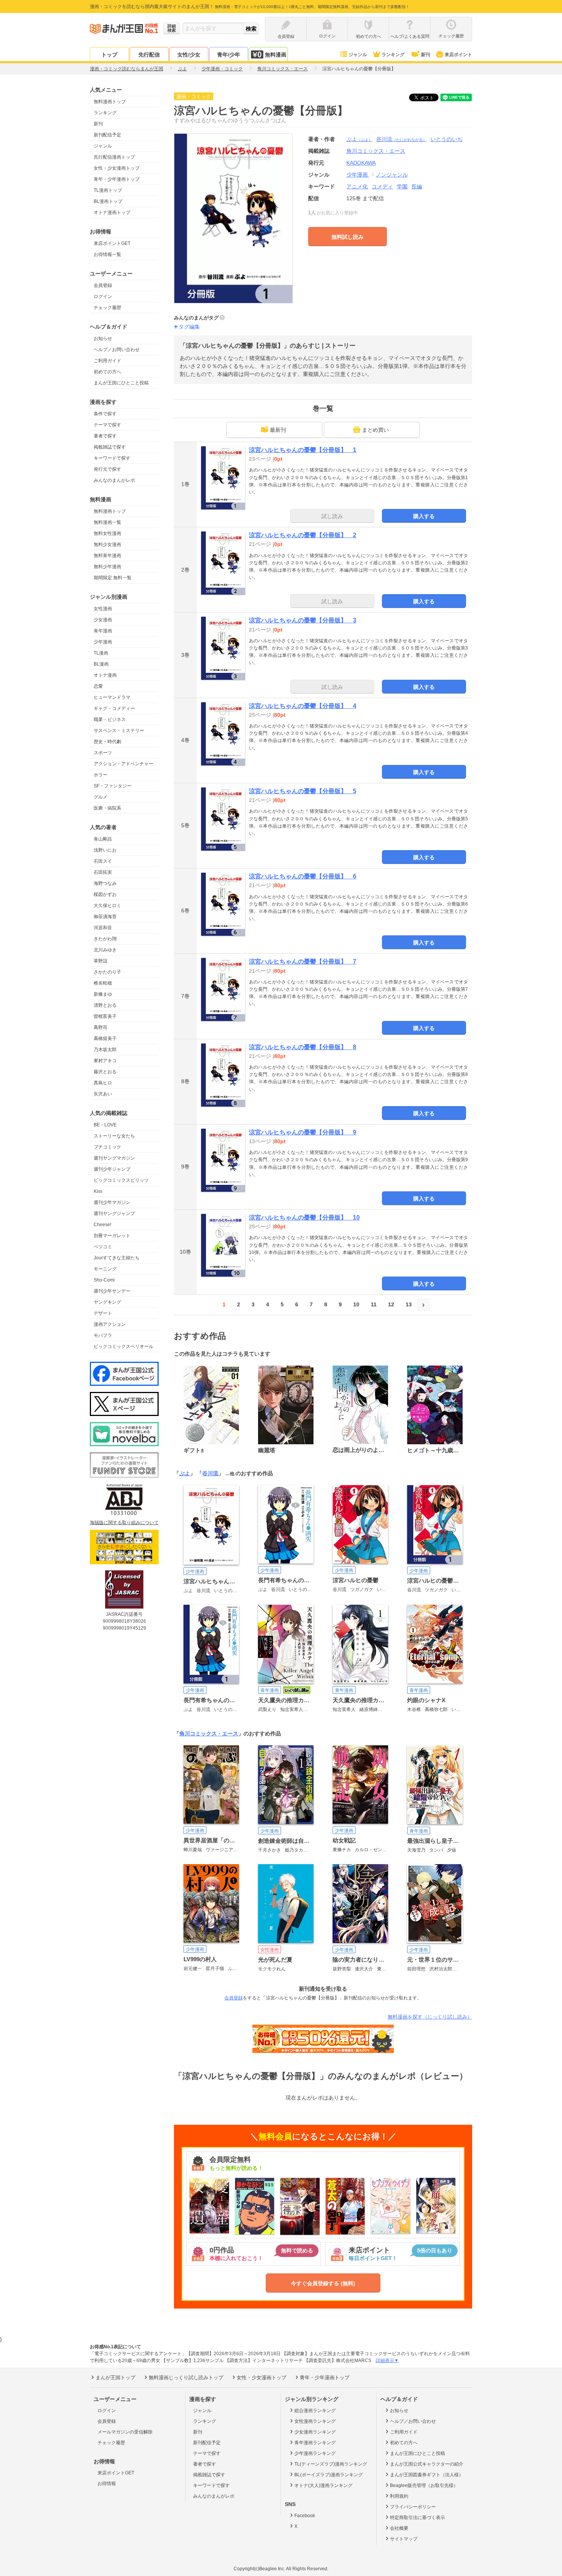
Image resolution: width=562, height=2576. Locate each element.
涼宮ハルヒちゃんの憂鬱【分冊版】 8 (303, 1047)
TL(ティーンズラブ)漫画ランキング (331, 2464)
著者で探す (105, 436)
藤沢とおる (105, 1072)
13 (409, 1304)
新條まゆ (103, 994)
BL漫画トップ (108, 201)
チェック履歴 (107, 308)
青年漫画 (103, 631)
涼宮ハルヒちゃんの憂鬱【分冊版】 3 (303, 620)
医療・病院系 (107, 808)
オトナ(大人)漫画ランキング (323, 2485)
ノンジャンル (392, 175)
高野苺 (101, 1027)
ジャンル (358, 55)
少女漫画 (103, 620)
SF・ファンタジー (113, 786)
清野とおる (105, 1005)
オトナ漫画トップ (112, 212)
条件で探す (105, 414)
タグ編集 (189, 327)
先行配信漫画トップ (114, 157)
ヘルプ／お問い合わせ (117, 350)
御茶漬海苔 (105, 917)
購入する (424, 516)
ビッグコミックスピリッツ (121, 1180)
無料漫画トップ (110, 102)
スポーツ (103, 753)
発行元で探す (107, 469)
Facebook (305, 2516)
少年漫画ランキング (315, 2453)
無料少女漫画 (107, 544)
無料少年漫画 (107, 567)
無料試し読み (348, 237)
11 (374, 1304)
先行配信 (149, 55)
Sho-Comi (104, 1280)
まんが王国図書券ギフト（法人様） (427, 2475)
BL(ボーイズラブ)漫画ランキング (329, 2475)
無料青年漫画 (107, 556)
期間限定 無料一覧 (113, 578)
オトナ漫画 (105, 675)
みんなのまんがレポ (114, 480)
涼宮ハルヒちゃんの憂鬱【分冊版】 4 (303, 706)
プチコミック (107, 1147)
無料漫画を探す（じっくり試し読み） (430, 2017)
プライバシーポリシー (413, 2507)
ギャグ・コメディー (114, 708)
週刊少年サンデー (112, 1291)
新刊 (426, 55)
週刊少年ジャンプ (112, 1169)
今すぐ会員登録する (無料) (323, 2283)
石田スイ (103, 861)
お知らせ (103, 339)
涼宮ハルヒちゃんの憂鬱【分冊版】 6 (303, 876)
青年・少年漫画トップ (117, 179)
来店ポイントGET (112, 243)
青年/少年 (229, 55)
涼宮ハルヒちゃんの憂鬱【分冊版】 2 (303, 535)
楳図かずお (105, 894)
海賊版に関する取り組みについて (124, 1523)
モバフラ (103, 1335)
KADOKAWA (361, 163)
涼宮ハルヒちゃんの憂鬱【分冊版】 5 (303, 791)
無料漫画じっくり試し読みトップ (186, 2378)
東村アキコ (105, 1061)
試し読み (332, 516)
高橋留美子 (105, 1039)
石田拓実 (103, 872)
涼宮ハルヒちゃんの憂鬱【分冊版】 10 (304, 1218)
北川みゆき (105, 950)
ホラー (101, 775)
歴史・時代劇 (107, 742)
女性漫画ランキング (315, 2421)
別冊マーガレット (112, 1236)
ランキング (393, 55)
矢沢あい (103, 1094)
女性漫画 (103, 609)
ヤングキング (107, 1302)
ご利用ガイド (107, 361)
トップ (109, 55)
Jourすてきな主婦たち (117, 1258)
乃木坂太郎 (105, 1050)
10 (356, 1304)
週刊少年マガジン (112, 1202)
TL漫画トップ (108, 190)
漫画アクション (110, 1324)
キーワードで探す (112, 458)
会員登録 (103, 285)
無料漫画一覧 (107, 522)
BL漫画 (101, 664)
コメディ (382, 186)
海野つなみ (105, 883)
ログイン (103, 296)
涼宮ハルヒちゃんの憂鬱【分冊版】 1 (303, 450)
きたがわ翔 (105, 939)
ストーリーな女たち (114, 1136)
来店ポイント (458, 55)
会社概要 (399, 2528)
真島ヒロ (103, 1083)
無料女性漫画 (107, 533)
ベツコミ (103, 1247)
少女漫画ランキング (315, 2432)
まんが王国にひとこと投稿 (121, 383)
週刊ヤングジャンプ (114, 1213)
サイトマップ (404, 2539)
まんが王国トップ (115, 2378)
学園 (402, 186)
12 (391, 1304)
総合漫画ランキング (315, 2411)
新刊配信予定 (107, 135)
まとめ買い (375, 430)
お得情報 (107, 2484)
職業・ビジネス (110, 719)
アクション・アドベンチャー (123, 764)
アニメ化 (357, 186)
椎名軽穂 (103, 983)
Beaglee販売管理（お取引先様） (424, 2485)
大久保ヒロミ (107, 906)
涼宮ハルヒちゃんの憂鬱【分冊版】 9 (303, 1132)
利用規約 (399, 2496)
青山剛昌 (103, 839)
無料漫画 (276, 55)
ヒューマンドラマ (112, 697)
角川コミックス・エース (209, 1734)
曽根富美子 (105, 1016)
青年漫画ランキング (315, 2443)
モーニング (105, 1269)
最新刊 (278, 430)
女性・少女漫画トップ (117, 168)
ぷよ (359, 139)
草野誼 (101, 961)
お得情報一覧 (107, 254)
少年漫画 (103, 642)
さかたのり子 (107, 972)
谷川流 (401, 139)
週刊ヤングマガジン (114, 1158)
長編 (417, 186)
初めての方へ (107, 372)
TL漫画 (101, 653)
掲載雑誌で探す (110, 447)
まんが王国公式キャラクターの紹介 (427, 2464)
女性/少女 (189, 55)
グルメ (101, 797)
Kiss (98, 1191)
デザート (103, 1313)
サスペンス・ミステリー (119, 731)
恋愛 (98, 686)
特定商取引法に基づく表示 (417, 2518)
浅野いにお (105, 850)
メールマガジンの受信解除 (125, 2432)
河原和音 (103, 928)
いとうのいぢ (447, 139)
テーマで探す (107, 425)
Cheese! (102, 1225)
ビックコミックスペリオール (123, 1346)
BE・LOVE (105, 1125)
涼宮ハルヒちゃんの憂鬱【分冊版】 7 (303, 962)
